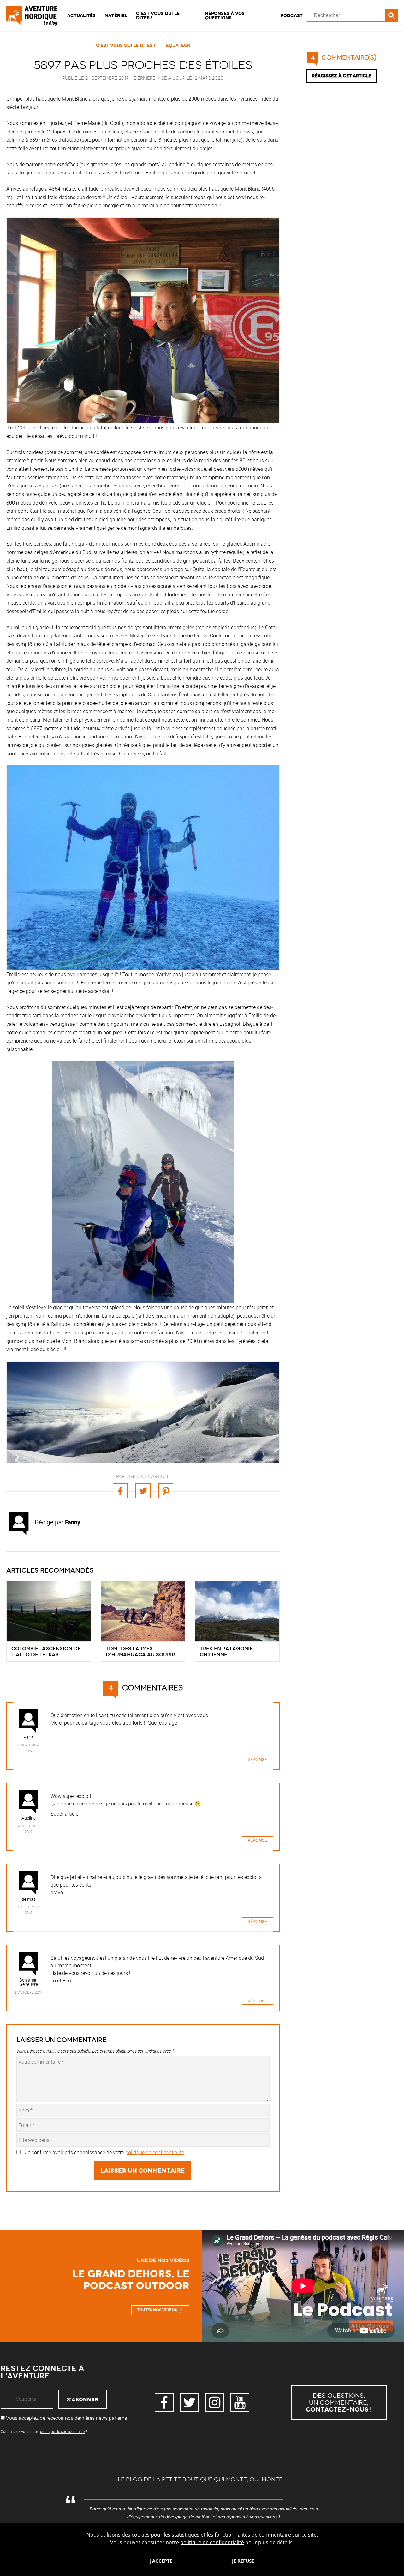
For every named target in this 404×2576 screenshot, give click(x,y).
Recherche (391, 15)
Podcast (292, 15)
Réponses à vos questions (225, 15)
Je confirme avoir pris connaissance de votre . (105, 2152)
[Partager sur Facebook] (120, 1491)
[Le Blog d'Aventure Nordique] (35, 15)
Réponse (257, 1760)
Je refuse (243, 2561)
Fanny (73, 1522)
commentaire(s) (344, 58)
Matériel (116, 15)
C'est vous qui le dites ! (126, 45)
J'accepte (161, 2561)
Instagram (215, 2402)
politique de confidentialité (212, 2542)
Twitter (189, 2402)
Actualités (81, 15)
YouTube (240, 2402)
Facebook (164, 2402)
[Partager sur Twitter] (143, 1491)
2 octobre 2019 (28, 1992)
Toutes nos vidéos (157, 2310)
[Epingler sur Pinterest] (166, 1491)
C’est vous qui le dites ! (158, 15)
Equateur (178, 45)
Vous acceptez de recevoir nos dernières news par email (67, 2418)
